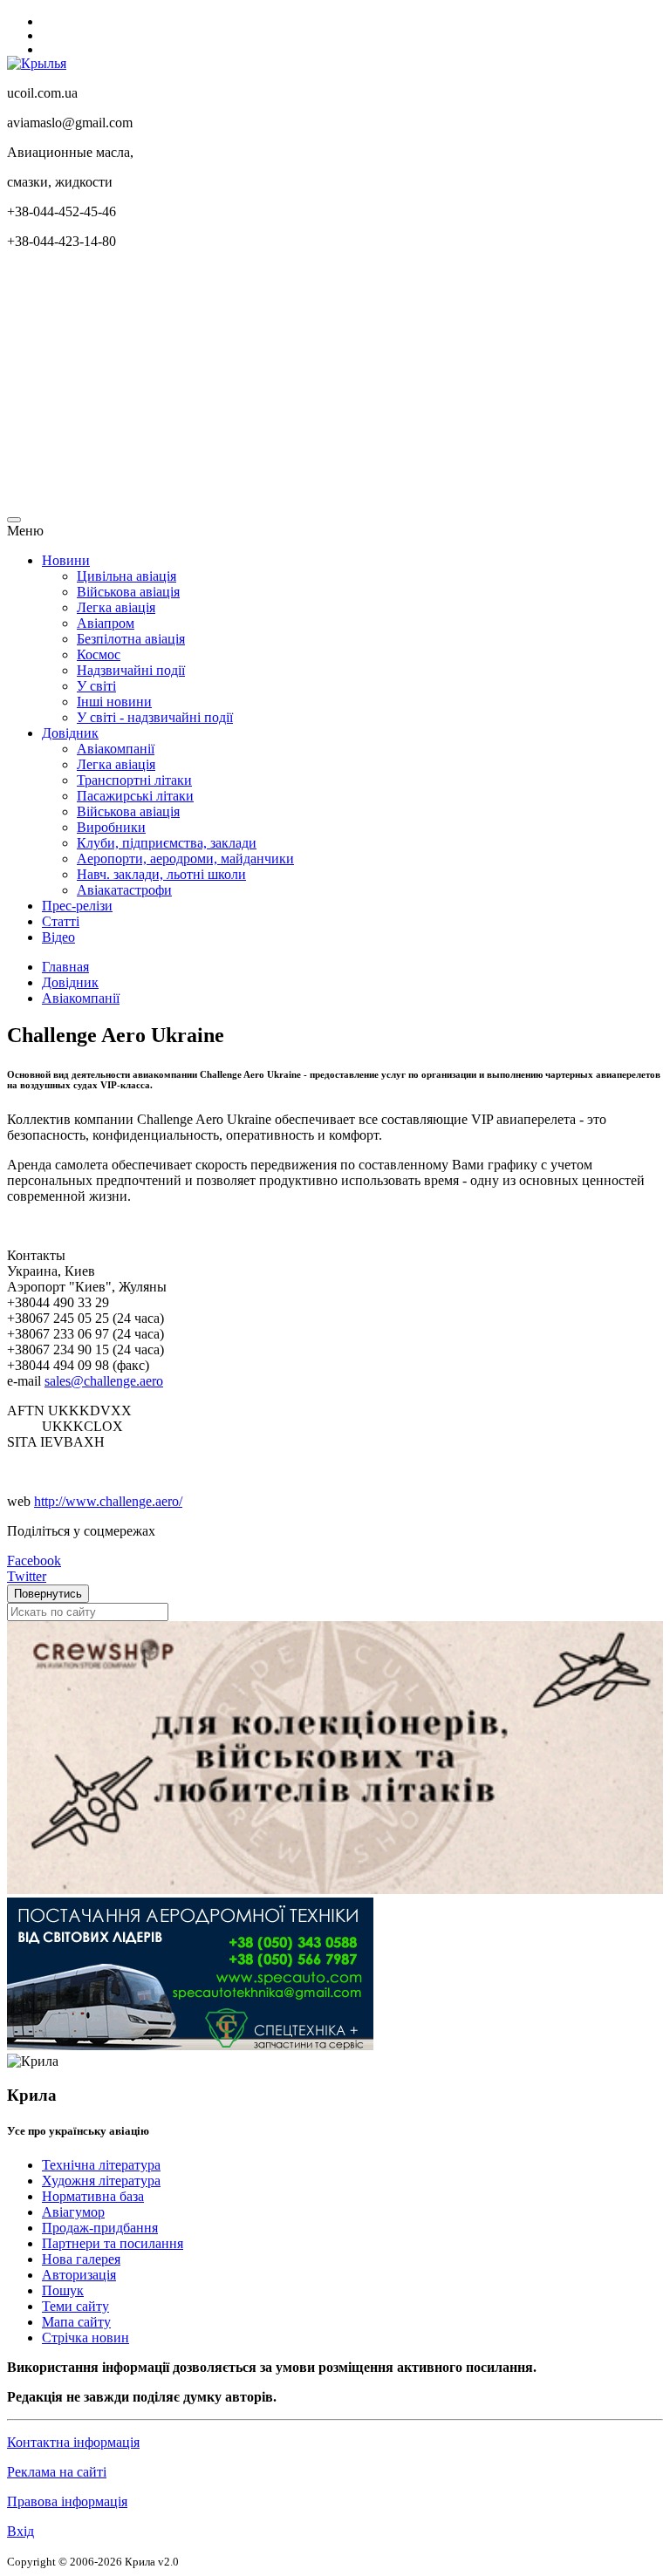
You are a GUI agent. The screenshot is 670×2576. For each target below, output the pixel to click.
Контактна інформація (73, 2442)
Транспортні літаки (134, 780)
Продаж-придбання (100, 2228)
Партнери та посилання (113, 2243)
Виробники (111, 827)
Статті (61, 921)
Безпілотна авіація (131, 639)
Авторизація (79, 2275)
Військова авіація (128, 592)
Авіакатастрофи (124, 890)
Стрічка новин (85, 2337)
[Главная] (37, 63)
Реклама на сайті (57, 2472)
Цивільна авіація (126, 576)
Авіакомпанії (116, 749)
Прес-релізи (77, 906)
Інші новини (114, 702)
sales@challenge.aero (104, 1381)
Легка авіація (116, 607)
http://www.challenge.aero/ (108, 1501)
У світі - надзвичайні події (155, 717)
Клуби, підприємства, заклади (167, 843)
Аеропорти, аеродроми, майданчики (185, 859)
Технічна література (101, 2165)
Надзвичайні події (131, 670)
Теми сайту (75, 2306)
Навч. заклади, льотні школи (161, 874)
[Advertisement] (335, 385)
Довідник (70, 733)
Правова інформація (67, 2501)
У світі (96, 686)
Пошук (63, 2290)
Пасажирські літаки (135, 796)
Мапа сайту (76, 2322)
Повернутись (48, 1594)
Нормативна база (93, 2196)
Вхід (21, 2531)
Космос (99, 654)
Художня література (101, 2181)
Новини (66, 560)
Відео (58, 937)
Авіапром (106, 623)
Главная (65, 967)
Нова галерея (81, 2259)
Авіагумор (73, 2212)
